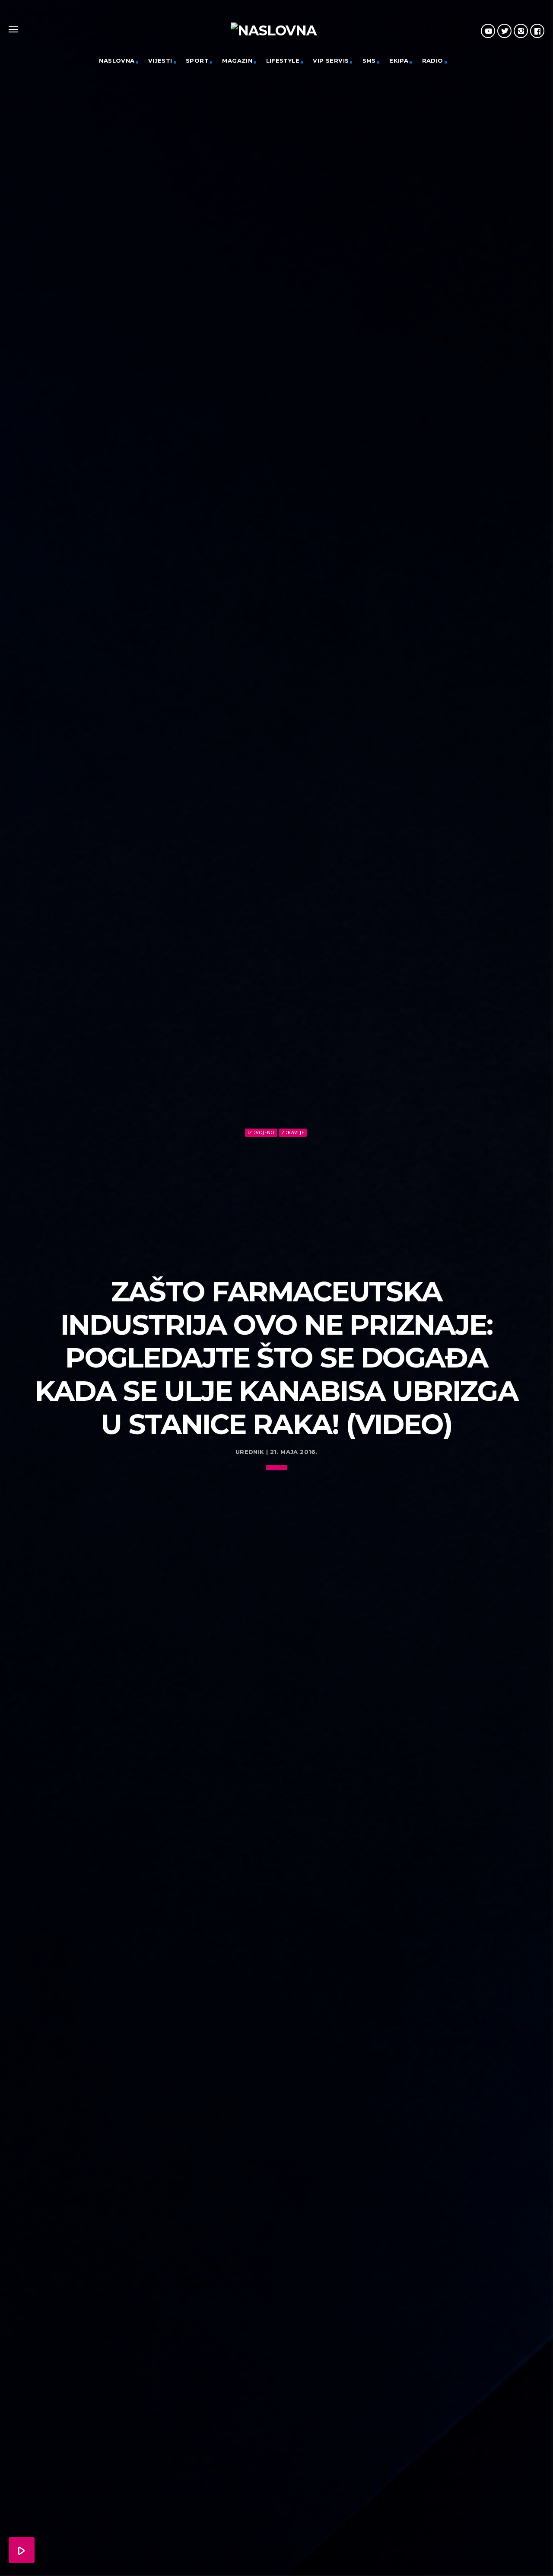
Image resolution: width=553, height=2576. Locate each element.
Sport (197, 60)
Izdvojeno (261, 1132)
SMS (369, 60)
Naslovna (117, 60)
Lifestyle (283, 60)
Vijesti (160, 60)
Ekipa (399, 60)
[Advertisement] (276, 1203)
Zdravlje (293, 1132)
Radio (433, 60)
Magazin (237, 60)
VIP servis (331, 60)
